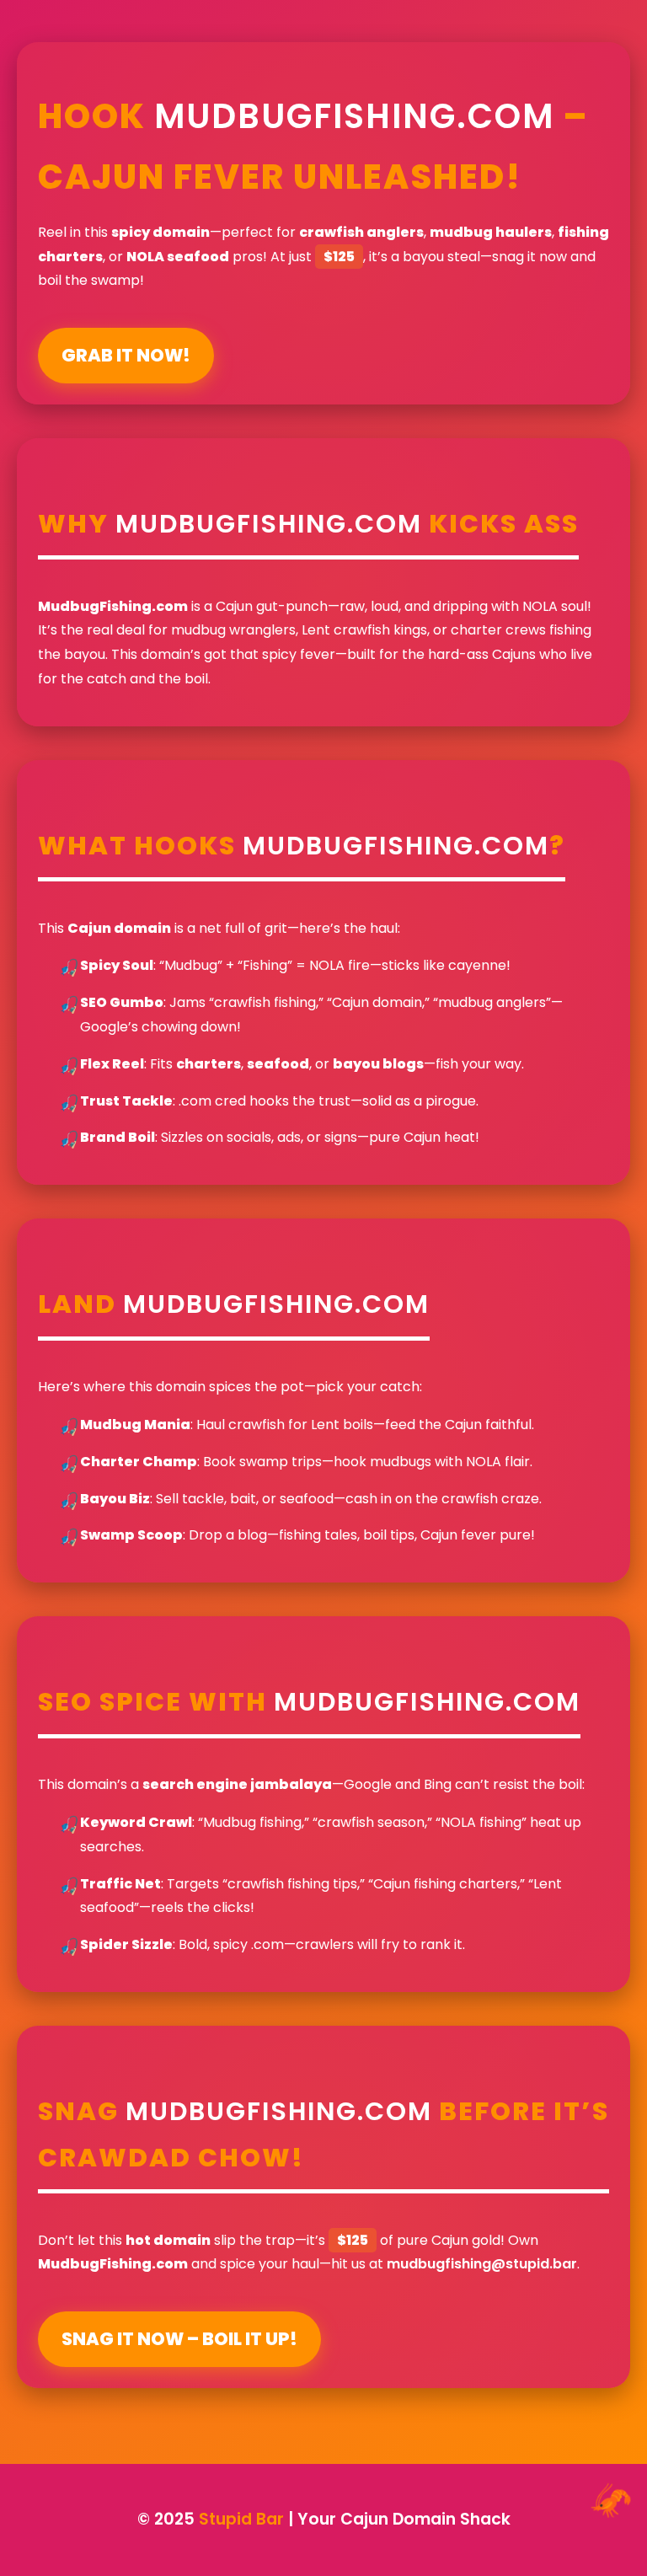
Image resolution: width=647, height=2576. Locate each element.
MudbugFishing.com (354, 116)
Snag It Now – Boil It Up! (179, 2339)
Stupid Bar (241, 2519)
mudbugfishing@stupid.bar (482, 2264)
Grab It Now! (126, 355)
